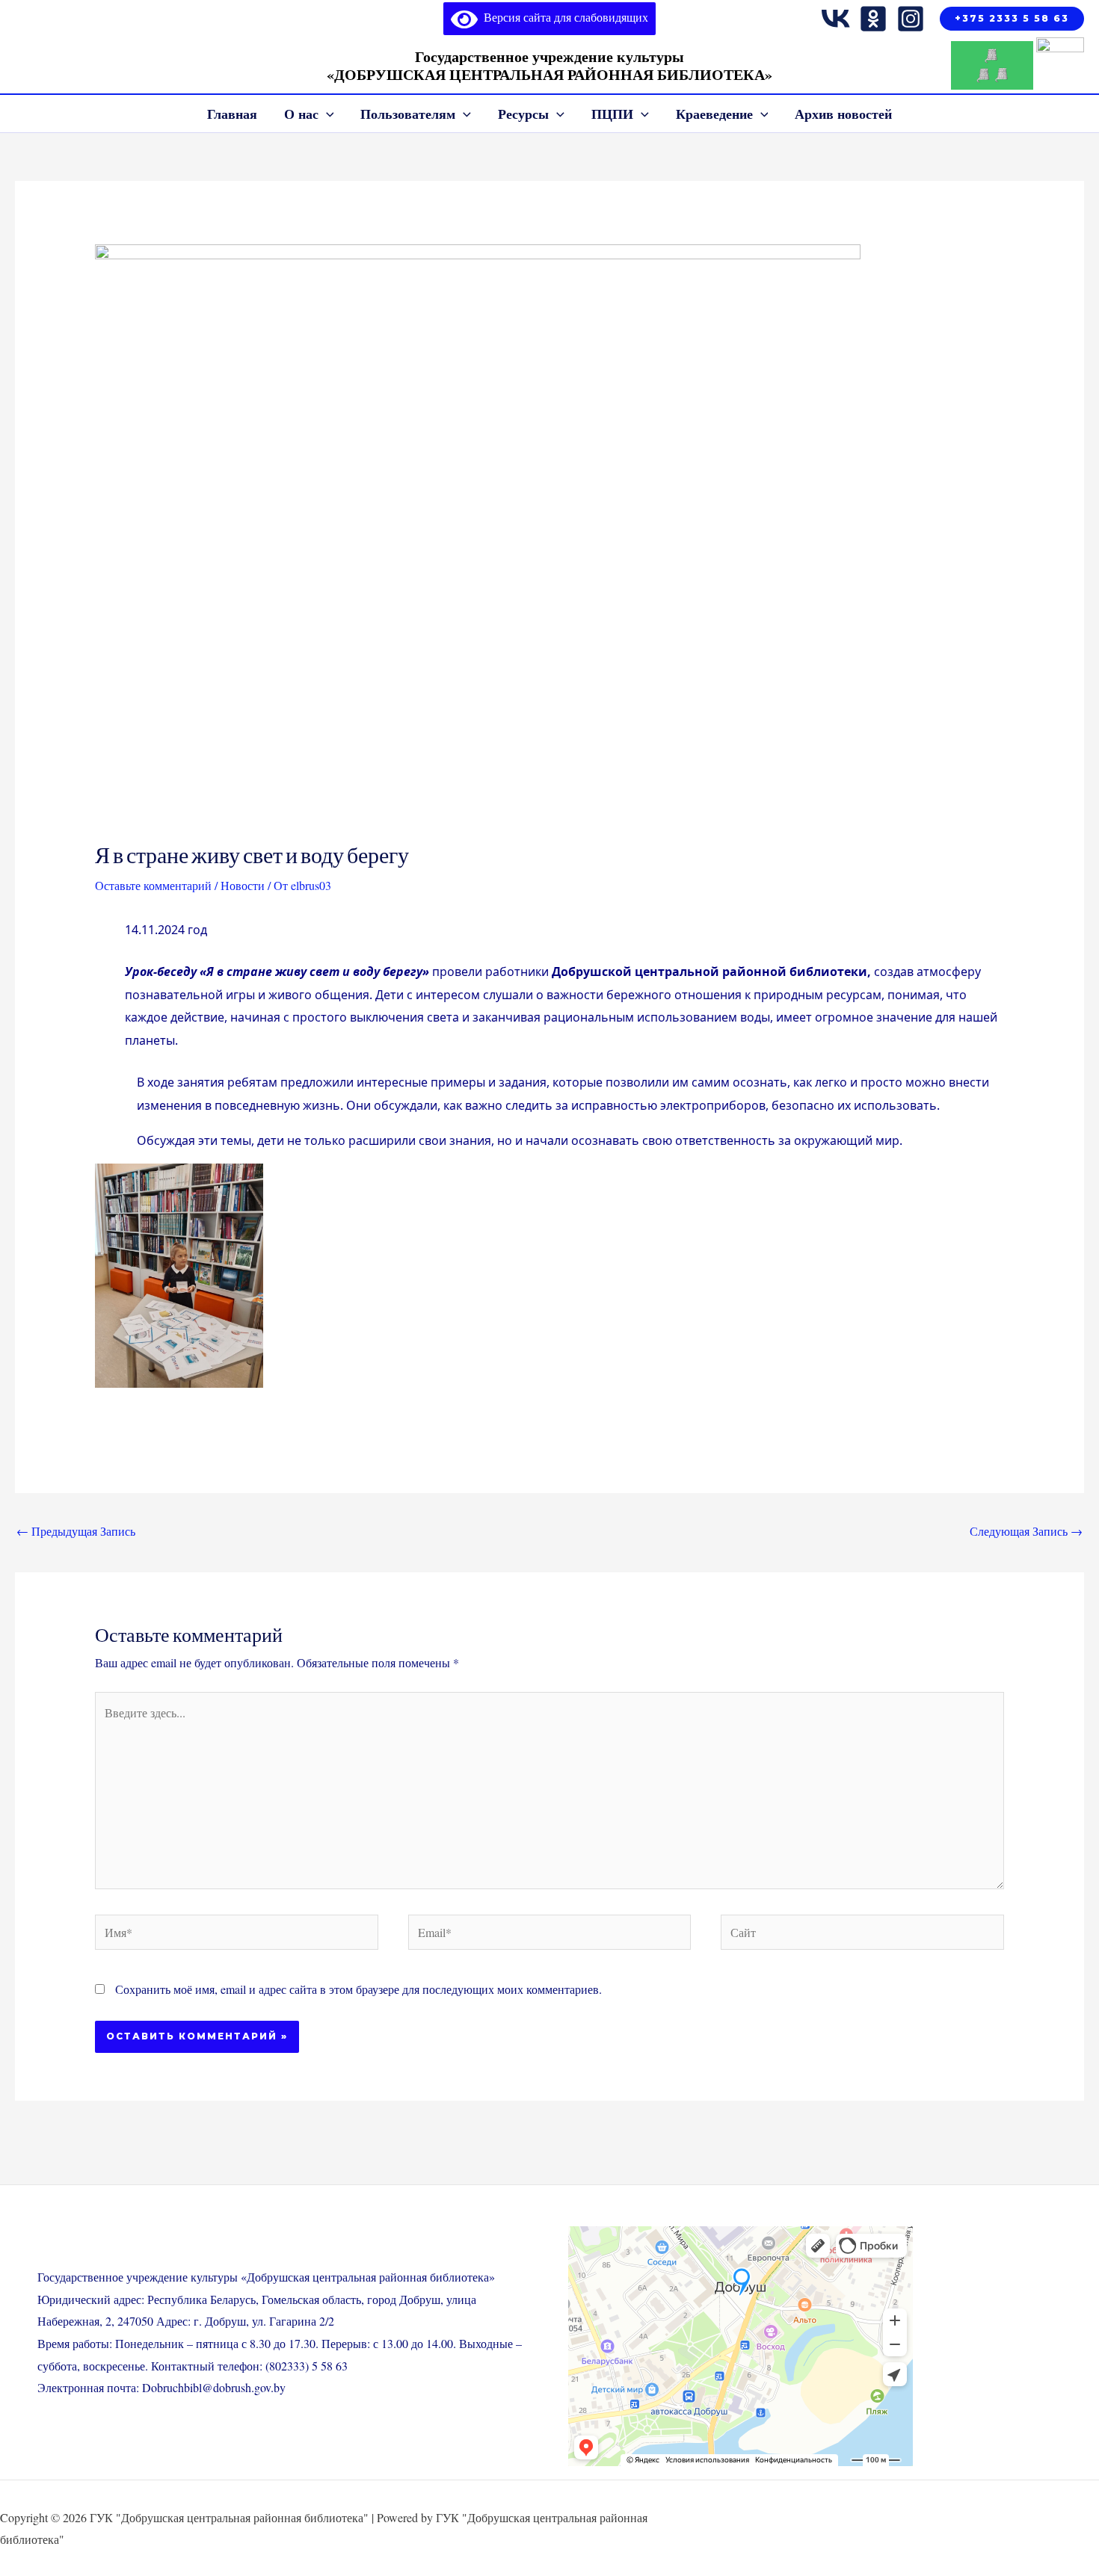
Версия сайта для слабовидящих (563, 17)
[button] (1012, 19)
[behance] (873, 19)
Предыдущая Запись (76, 1531)
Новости (243, 885)
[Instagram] (911, 19)
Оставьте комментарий (153, 885)
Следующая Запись (1026, 1531)
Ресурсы (523, 114)
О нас (301, 114)
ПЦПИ (612, 114)
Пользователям (408, 114)
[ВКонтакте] (836, 19)
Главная (232, 114)
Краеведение (714, 114)
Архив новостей (843, 114)
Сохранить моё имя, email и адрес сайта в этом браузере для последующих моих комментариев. (358, 1989)
